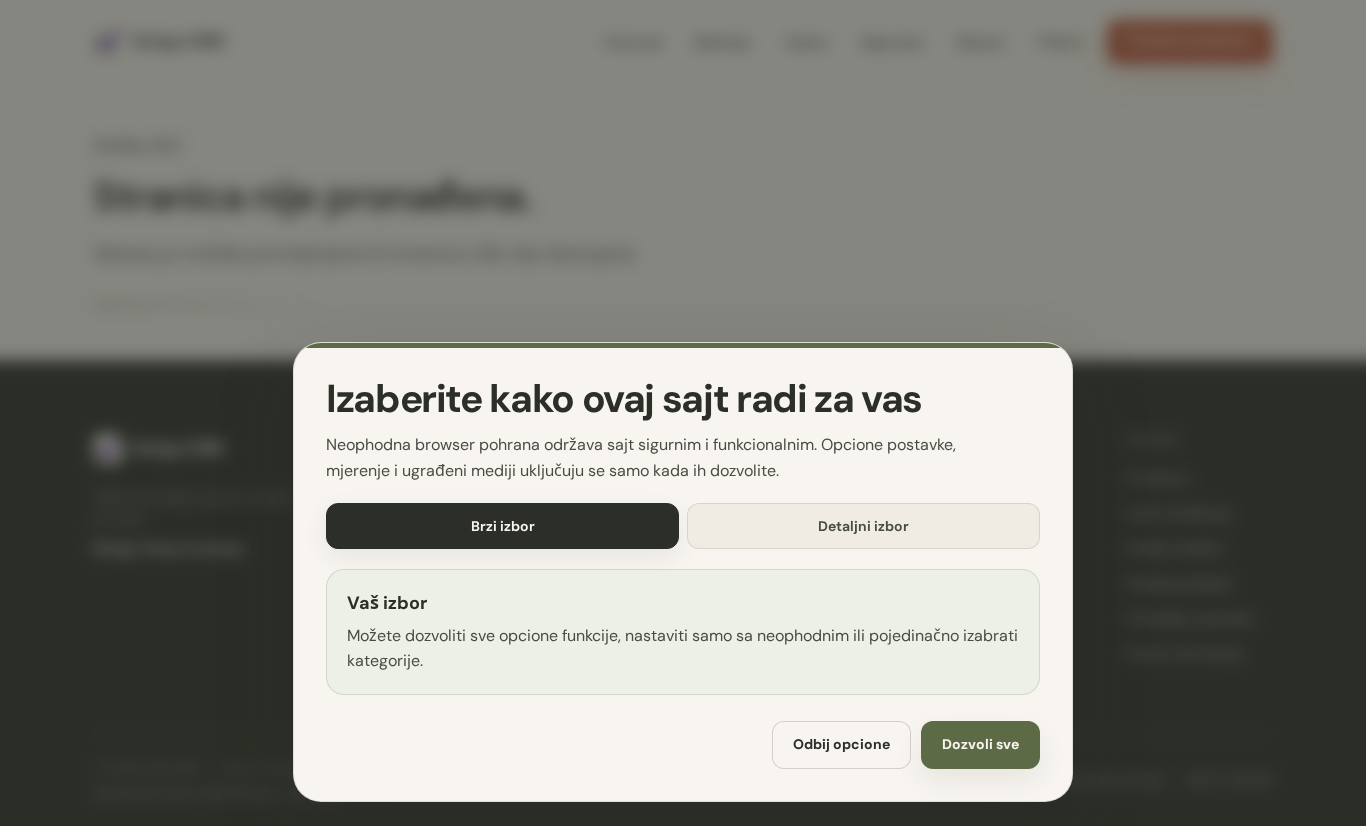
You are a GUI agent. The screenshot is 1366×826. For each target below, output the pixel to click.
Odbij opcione (841, 745)
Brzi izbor (503, 526)
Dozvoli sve (980, 745)
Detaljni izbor (863, 526)
